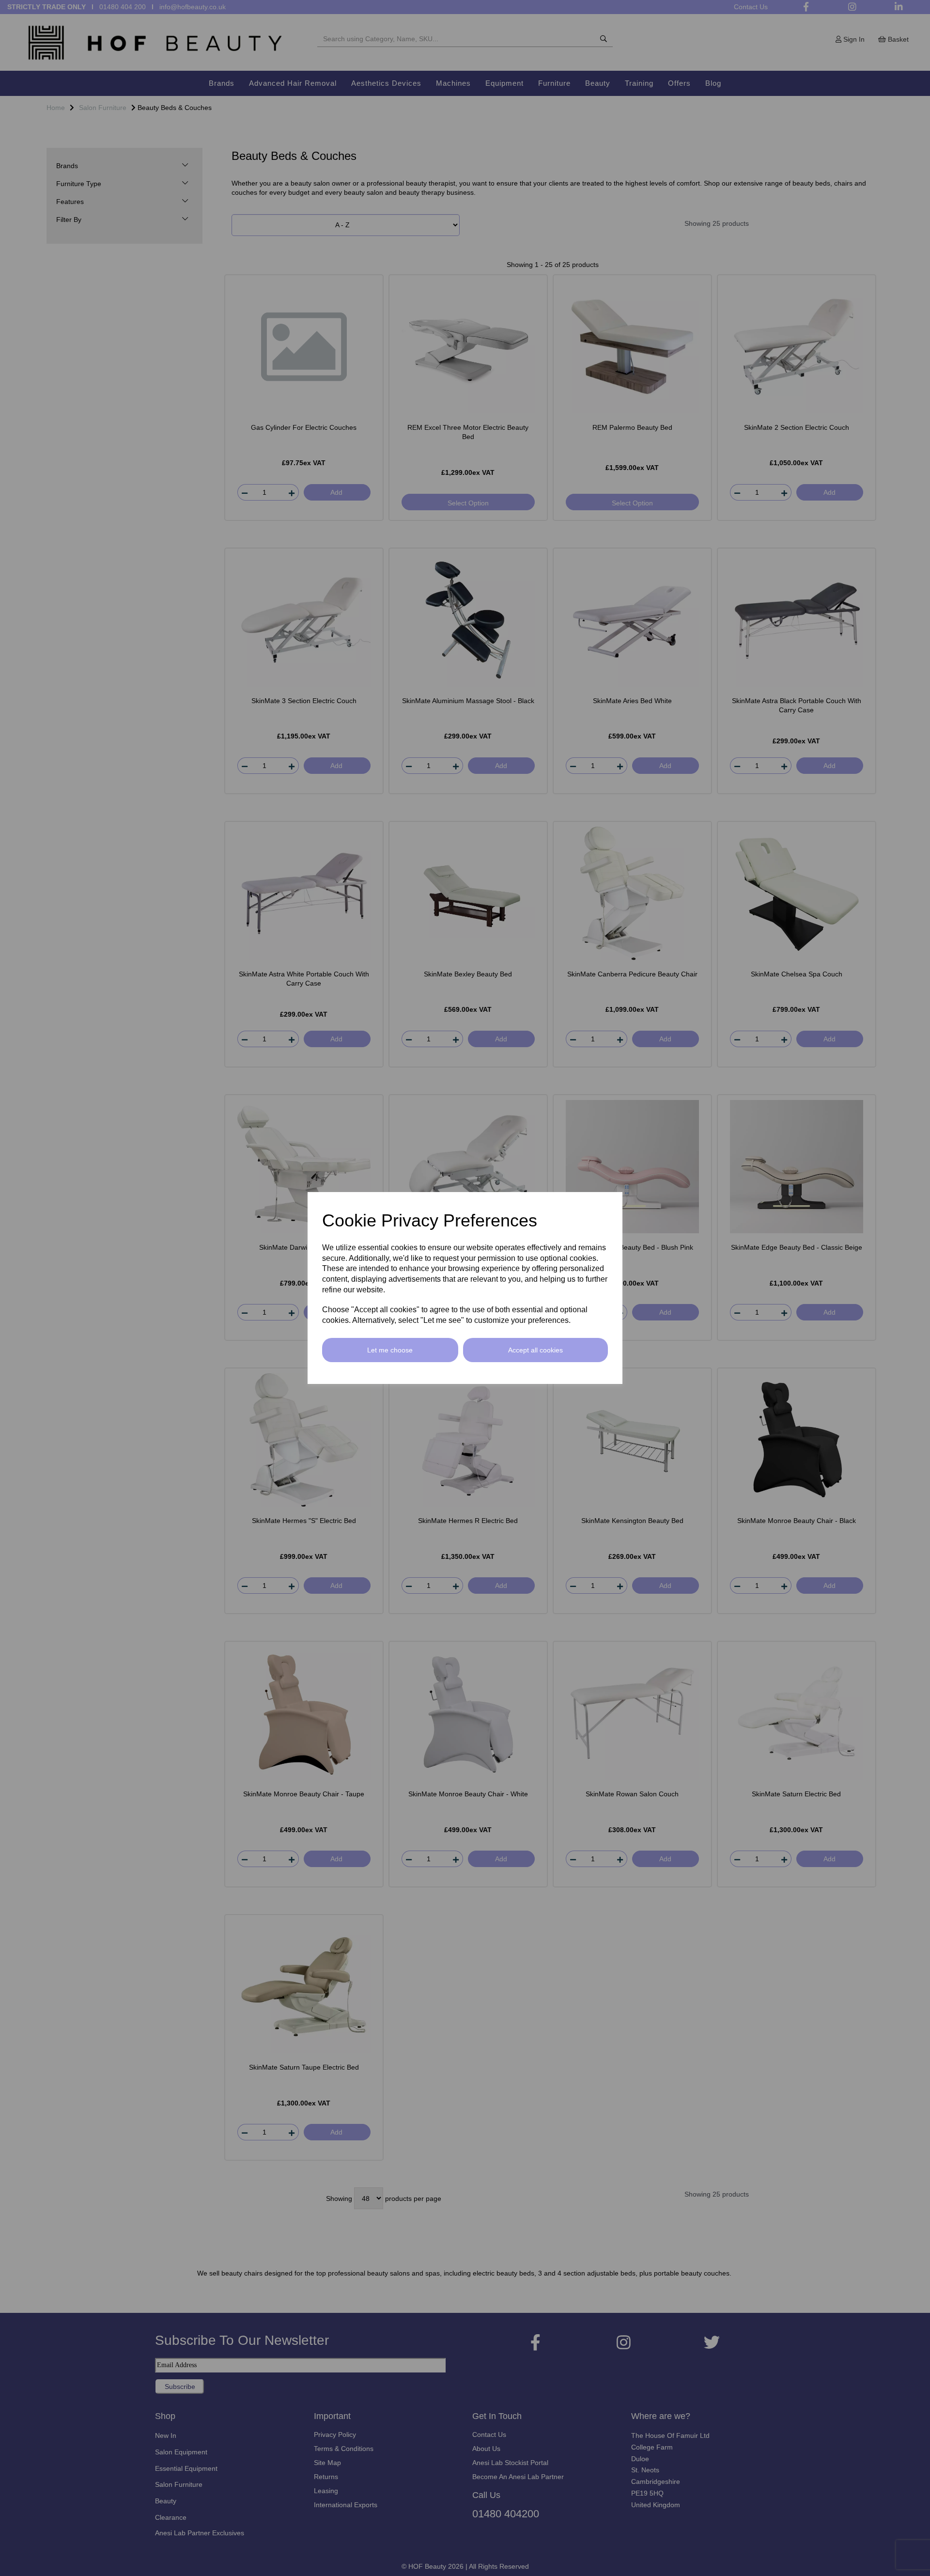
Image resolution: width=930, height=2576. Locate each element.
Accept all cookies (535, 1350)
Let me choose (390, 1350)
